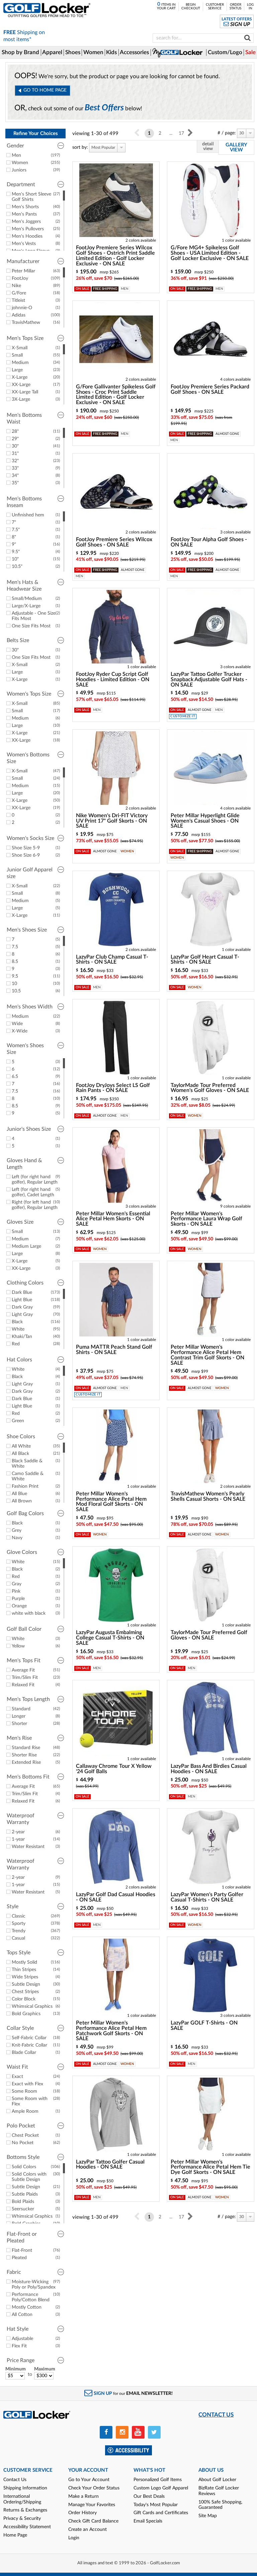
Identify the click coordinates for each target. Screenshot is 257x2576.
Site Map (208, 2516)
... (171, 133)
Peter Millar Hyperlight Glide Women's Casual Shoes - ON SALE (205, 821)
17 (181, 133)
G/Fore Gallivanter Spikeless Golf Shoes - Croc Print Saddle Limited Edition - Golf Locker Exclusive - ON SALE (116, 395)
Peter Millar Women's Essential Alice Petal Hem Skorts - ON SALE (113, 1219)
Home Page (15, 2535)
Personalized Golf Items (158, 2480)
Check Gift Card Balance (93, 2521)
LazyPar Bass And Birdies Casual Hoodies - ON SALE (209, 1769)
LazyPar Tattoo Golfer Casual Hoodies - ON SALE (110, 2165)
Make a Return (83, 2496)
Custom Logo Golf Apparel (161, 2488)
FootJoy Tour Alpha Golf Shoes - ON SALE (209, 542)
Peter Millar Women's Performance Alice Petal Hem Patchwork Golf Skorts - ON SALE (111, 2031)
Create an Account (88, 2530)
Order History (82, 2513)
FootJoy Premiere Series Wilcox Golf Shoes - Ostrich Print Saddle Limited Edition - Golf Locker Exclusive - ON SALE (115, 256)
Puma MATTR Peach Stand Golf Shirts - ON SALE (114, 1350)
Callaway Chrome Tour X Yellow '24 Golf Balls (114, 1769)
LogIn (250, 7)
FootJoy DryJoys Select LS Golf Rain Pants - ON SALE (113, 1088)
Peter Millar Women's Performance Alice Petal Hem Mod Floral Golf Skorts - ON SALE (111, 1502)
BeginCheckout (191, 7)
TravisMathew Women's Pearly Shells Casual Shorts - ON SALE (208, 1496)
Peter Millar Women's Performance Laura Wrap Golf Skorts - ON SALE (206, 1219)
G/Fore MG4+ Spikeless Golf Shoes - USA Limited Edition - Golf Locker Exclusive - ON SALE (210, 253)
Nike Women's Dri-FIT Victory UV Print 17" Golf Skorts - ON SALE (112, 821)
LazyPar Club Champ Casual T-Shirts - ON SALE (112, 960)
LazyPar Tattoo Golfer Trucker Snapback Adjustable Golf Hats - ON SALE (209, 680)
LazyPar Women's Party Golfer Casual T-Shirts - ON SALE (207, 1897)
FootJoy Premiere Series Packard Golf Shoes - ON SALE (210, 389)
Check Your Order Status (94, 2488)
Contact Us (15, 2480)
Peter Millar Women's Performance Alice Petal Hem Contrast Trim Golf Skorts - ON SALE (207, 1355)
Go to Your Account (89, 2480)
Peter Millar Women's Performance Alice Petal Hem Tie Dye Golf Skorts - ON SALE (210, 2167)
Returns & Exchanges (25, 2510)
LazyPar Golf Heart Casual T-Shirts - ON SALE (205, 960)
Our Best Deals (149, 2496)
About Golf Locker (217, 2480)
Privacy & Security (22, 2519)
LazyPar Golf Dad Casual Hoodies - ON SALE (116, 1897)
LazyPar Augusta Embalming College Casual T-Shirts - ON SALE (110, 1638)
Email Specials (148, 2521)
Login (74, 2538)
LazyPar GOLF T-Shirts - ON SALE (204, 2026)
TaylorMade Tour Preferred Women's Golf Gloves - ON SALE (210, 1088)
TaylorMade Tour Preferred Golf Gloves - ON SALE (209, 1635)
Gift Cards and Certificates (161, 2513)
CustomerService (215, 7)
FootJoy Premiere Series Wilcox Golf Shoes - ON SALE (114, 542)
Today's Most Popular (156, 2505)
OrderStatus (235, 7)
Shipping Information (25, 2488)
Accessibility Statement (27, 2527)
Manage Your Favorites (92, 2505)
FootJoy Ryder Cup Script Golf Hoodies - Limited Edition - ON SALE (113, 680)
